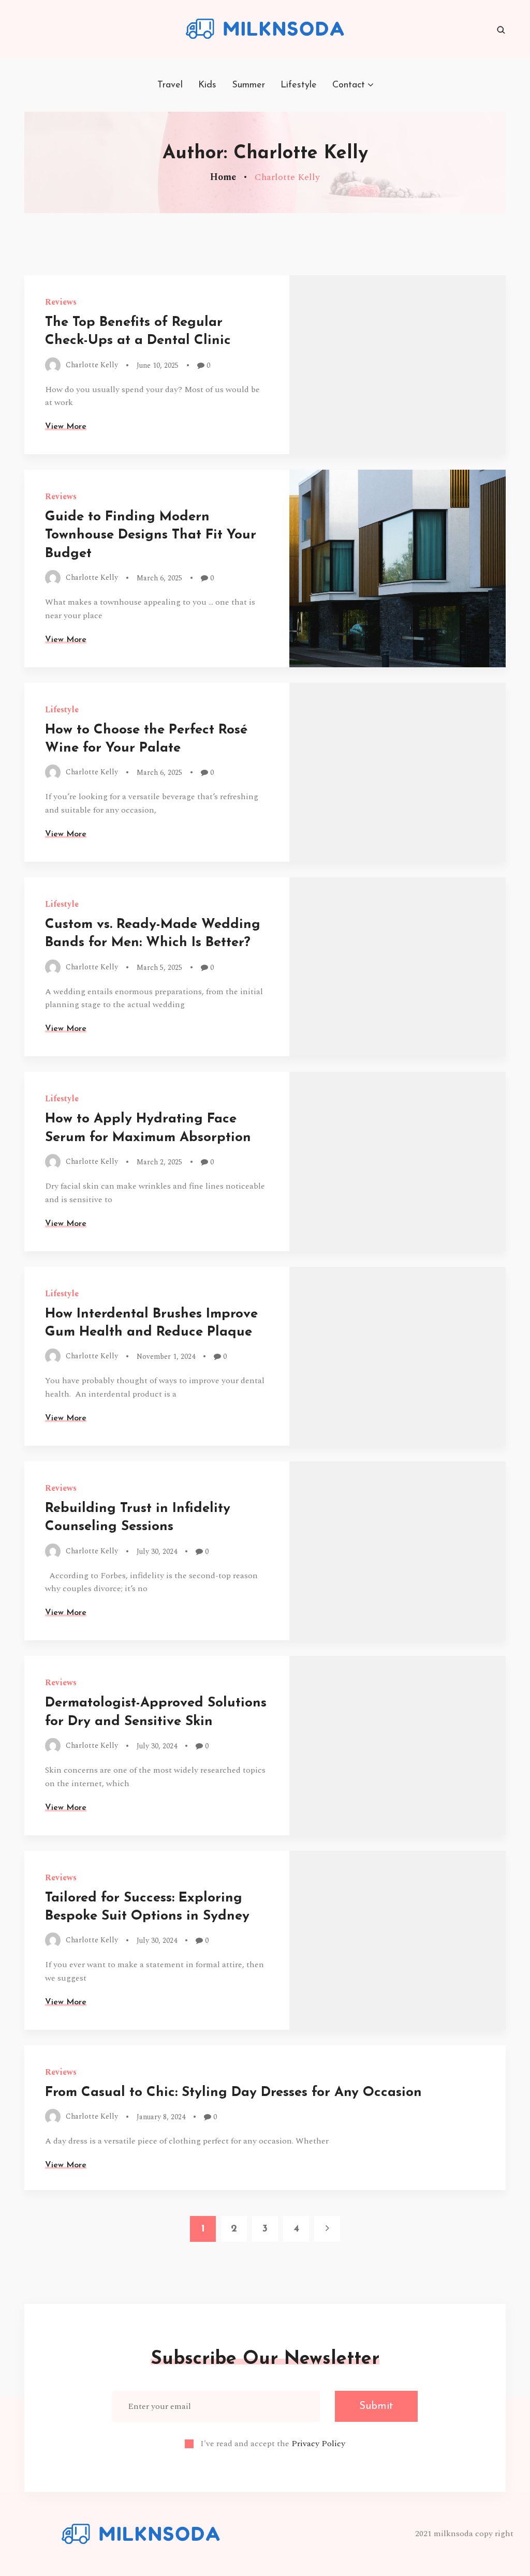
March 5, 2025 (159, 968)
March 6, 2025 (159, 578)
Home (223, 177)
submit (376, 2406)
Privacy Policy (318, 2444)
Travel (170, 85)
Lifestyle (299, 85)
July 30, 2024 (157, 1552)
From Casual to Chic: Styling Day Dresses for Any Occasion (233, 2093)
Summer (248, 85)
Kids (207, 85)
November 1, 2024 (166, 1357)
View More (66, 427)
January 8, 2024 (161, 2117)
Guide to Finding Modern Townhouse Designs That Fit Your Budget (151, 535)
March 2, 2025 (159, 1162)
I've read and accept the (273, 2444)
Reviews (61, 302)
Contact (349, 85)
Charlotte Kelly (92, 364)
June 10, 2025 (158, 365)
